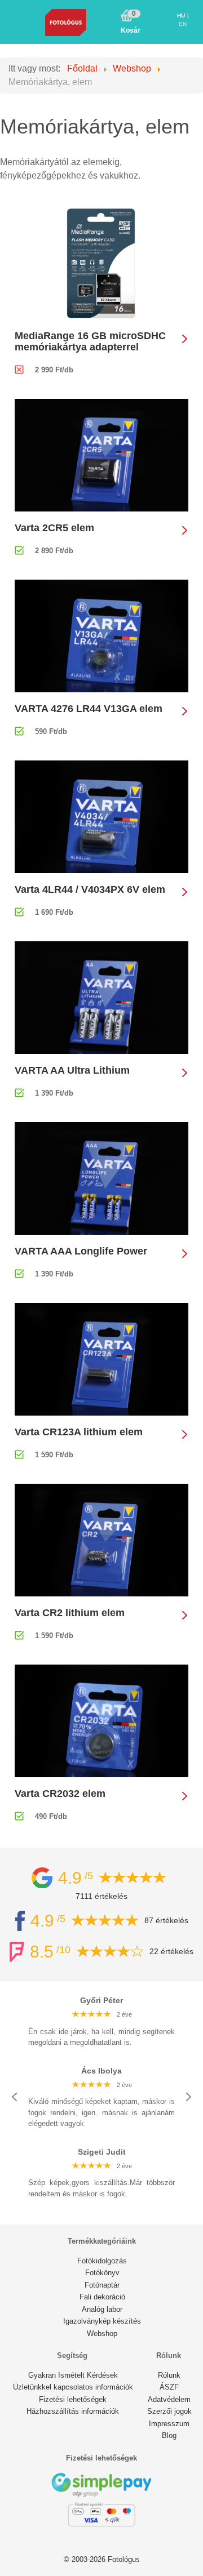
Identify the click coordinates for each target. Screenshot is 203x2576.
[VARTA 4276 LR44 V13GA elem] (101, 635)
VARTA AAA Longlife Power (81, 1251)
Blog (169, 2435)
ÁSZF (169, 2387)
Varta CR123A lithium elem (79, 1432)
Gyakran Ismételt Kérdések (73, 2375)
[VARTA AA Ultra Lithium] (101, 997)
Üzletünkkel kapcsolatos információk (73, 2387)
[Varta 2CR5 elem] (101, 454)
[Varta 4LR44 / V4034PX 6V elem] (101, 816)
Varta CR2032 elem (60, 1794)
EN (183, 24)
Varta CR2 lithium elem (70, 1613)
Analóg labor (102, 2309)
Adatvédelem (169, 2399)
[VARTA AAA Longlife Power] (101, 1178)
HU (182, 15)
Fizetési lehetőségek (73, 2399)
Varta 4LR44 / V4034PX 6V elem (90, 889)
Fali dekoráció (102, 2297)
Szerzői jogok (169, 2411)
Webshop (102, 2333)
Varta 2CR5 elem (54, 528)
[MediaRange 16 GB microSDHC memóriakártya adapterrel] (101, 263)
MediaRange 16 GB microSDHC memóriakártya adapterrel (90, 341)
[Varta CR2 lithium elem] (101, 1539)
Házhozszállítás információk (73, 2411)
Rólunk (169, 2375)
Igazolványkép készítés (102, 2321)
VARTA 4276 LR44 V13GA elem (89, 709)
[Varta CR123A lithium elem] (101, 1358)
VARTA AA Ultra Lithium (72, 1070)
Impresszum (169, 2424)
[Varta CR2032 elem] (101, 1720)
